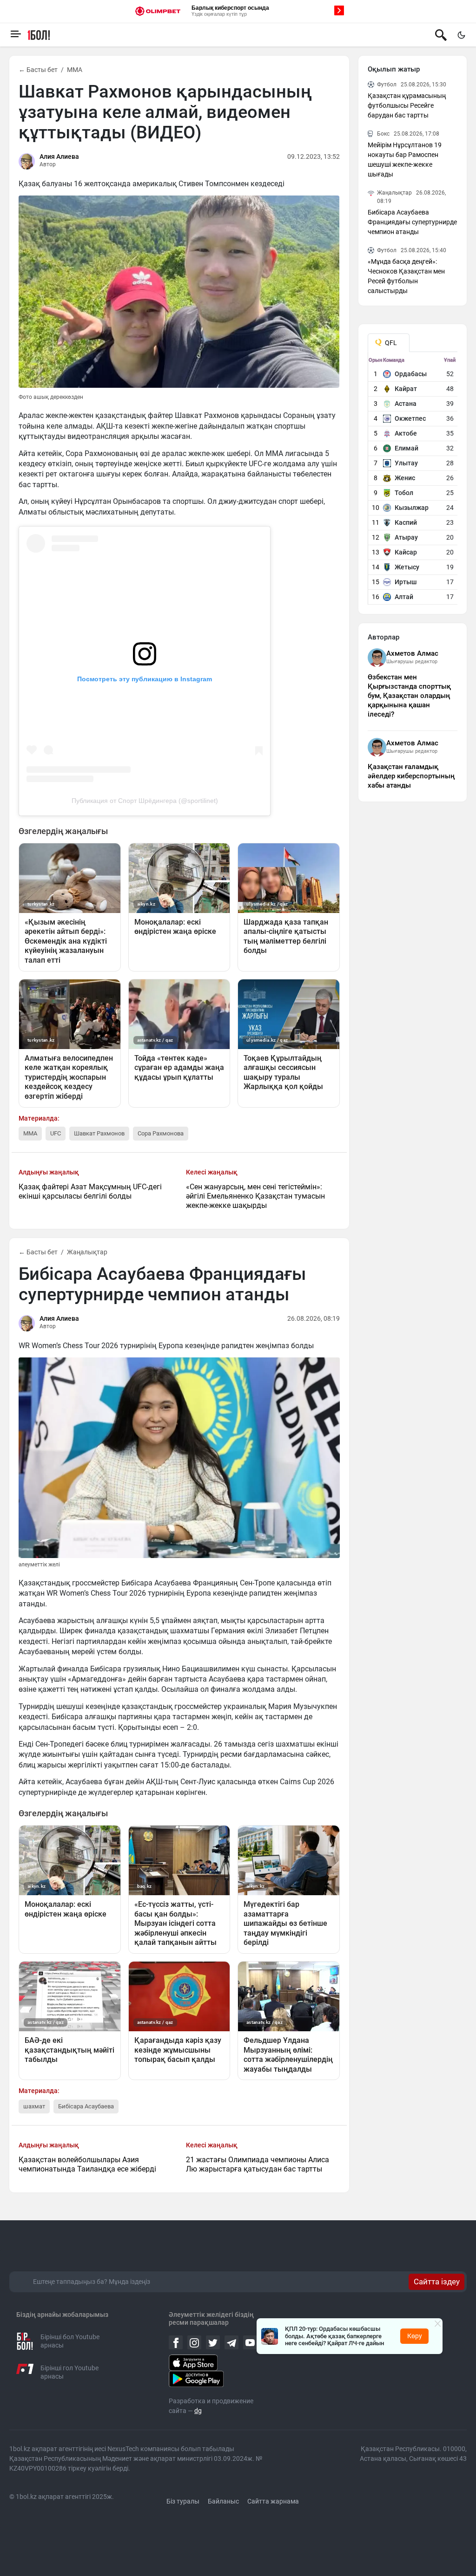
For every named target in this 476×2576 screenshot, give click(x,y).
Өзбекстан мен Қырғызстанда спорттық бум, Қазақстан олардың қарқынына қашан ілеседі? (409, 696)
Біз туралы (183, 2501)
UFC (56, 1133)
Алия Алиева (59, 157)
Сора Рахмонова (161, 1133)
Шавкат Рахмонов (99, 1133)
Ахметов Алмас (412, 653)
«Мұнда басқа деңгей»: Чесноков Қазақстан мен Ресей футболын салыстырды (406, 276)
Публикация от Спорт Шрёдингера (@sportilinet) (145, 801)
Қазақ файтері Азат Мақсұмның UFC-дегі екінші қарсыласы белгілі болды (90, 1191)
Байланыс (223, 2501)
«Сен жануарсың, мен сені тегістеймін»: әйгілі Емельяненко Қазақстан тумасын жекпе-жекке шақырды (255, 1196)
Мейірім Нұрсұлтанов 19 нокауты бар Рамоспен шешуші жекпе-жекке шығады (405, 160)
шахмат (34, 2106)
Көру (415, 2336)
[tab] (389, 343)
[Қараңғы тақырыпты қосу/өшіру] (461, 35)
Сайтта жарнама (273, 2501)
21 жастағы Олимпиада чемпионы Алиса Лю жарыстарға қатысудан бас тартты (258, 2164)
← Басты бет (38, 70)
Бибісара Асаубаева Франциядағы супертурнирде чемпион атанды (412, 222)
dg (198, 2411)
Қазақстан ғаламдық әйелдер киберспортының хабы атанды (411, 776)
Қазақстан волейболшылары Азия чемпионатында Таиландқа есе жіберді (87, 2164)
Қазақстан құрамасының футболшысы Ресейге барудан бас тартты (407, 105)
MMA (75, 70)
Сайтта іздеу (437, 2282)
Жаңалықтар (87, 1252)
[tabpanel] (413, 481)
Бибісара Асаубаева (86, 2106)
